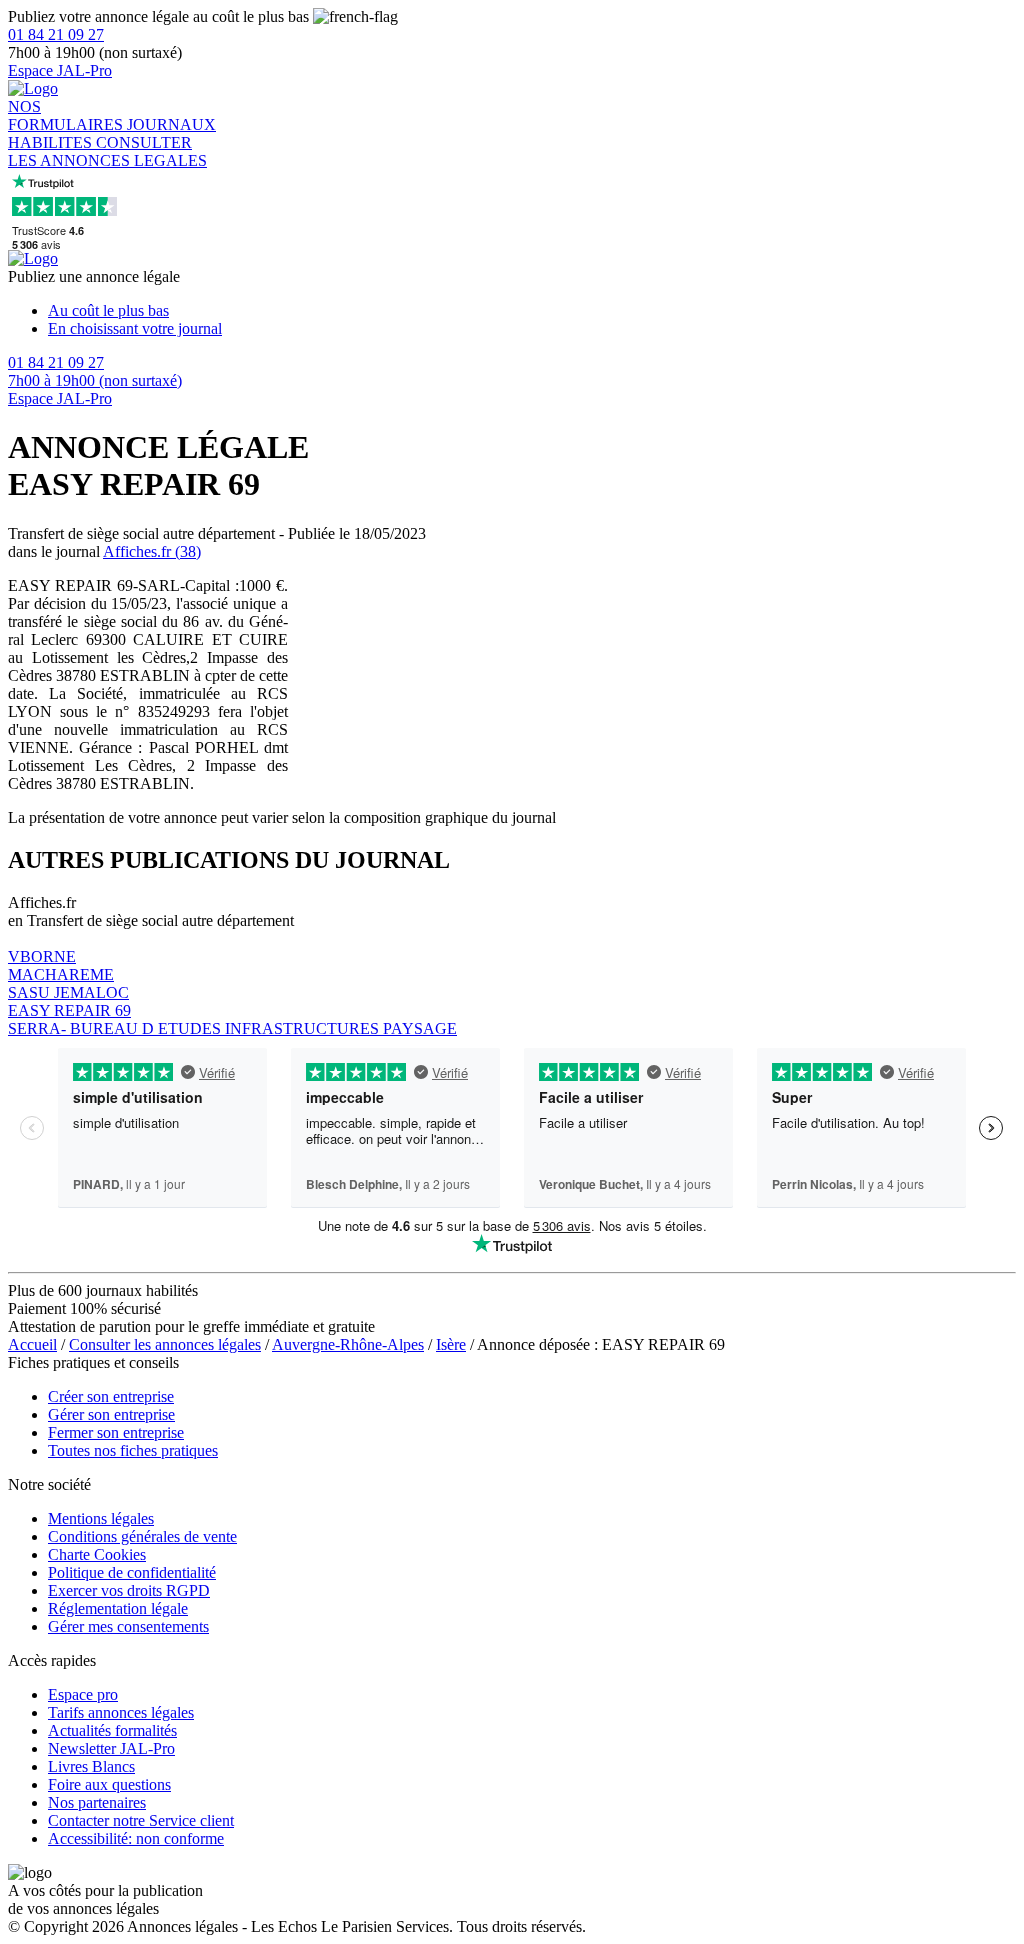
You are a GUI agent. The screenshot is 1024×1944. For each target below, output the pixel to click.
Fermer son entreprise (116, 1432)
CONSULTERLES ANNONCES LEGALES (107, 151)
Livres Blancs (91, 1766)
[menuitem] (532, 311)
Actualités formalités (112, 1730)
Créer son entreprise (111, 1396)
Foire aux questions (109, 1784)
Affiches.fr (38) (152, 551)
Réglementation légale (118, 1608)
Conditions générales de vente (142, 1536)
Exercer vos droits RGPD (129, 1590)
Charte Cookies (97, 1554)
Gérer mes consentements (128, 1626)
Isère (451, 1344)
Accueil (32, 1344)
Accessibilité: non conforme (136, 1838)
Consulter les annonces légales (165, 1344)
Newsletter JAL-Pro (111, 1748)
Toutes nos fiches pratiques (133, 1450)
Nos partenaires (97, 1802)
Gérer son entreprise (111, 1414)
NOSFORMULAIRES (67, 115)
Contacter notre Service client (141, 1820)
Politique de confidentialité (132, 1572)
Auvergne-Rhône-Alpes (348, 1344)
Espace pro (83, 1694)
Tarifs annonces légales (121, 1712)
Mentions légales (101, 1518)
